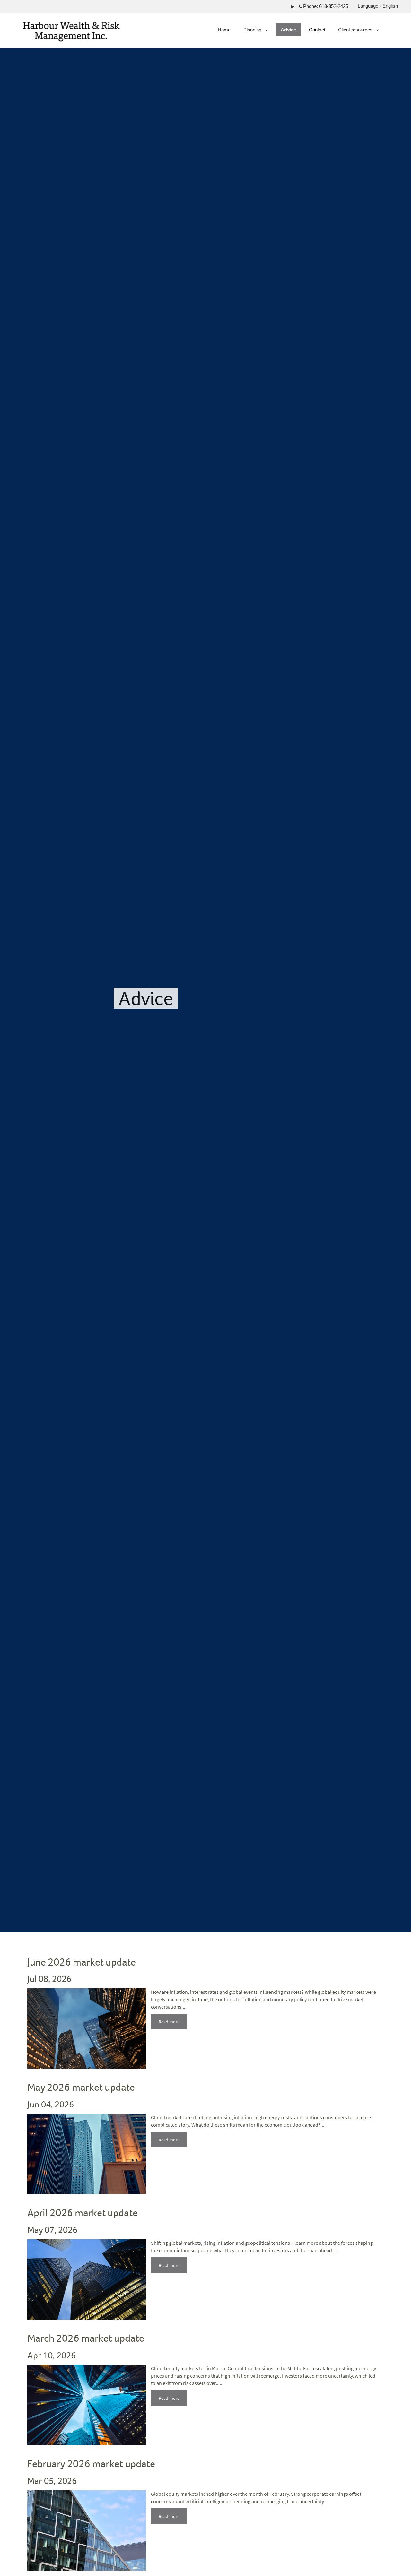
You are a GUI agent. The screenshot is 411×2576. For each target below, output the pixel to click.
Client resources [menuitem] (355, 31)
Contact (317, 30)
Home (224, 30)
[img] (205, 966)
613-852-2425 (334, 6)
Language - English (378, 6)
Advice (288, 30)
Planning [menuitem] (253, 31)
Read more (169, 2022)
